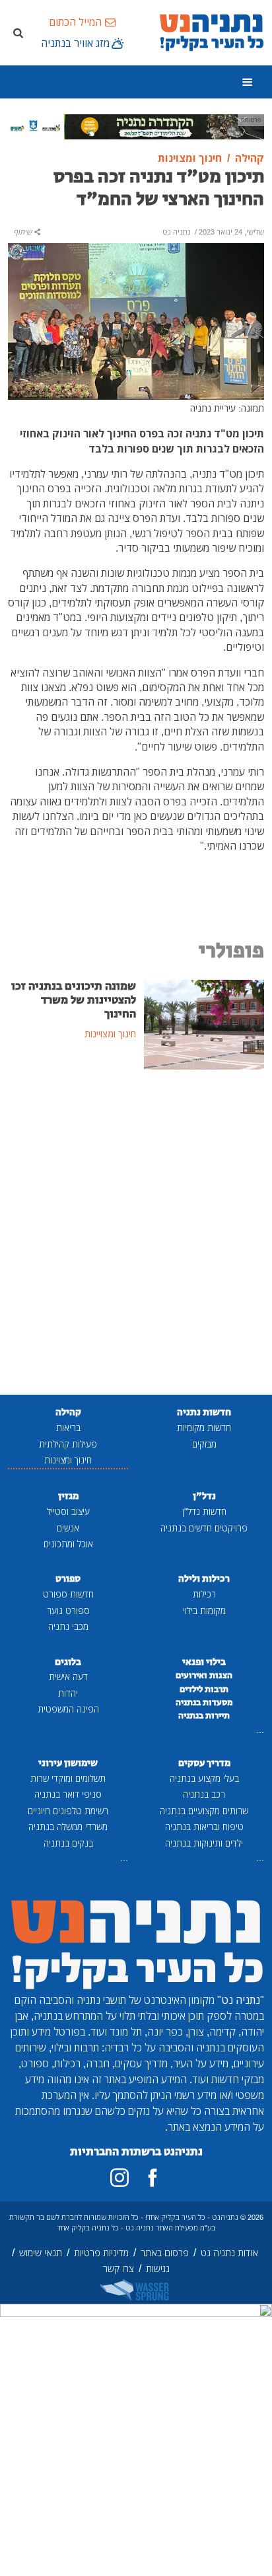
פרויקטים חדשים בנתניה (204, 1528)
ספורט (68, 1579)
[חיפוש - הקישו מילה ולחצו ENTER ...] (18, 32)
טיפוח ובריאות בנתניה (204, 1826)
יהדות (68, 1693)
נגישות (158, 2268)
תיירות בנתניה (204, 1716)
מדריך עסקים (204, 1763)
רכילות (204, 1594)
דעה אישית (68, 1676)
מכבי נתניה (68, 1626)
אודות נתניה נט (229, 2253)
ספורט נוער (68, 1610)
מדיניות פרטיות (101, 2253)
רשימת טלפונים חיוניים (68, 1811)
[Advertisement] (136, 1233)
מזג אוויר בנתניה (75, 43)
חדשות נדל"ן (204, 1511)
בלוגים (68, 1662)
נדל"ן (204, 1496)
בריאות (68, 1427)
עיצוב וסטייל (68, 1511)
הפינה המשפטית (68, 1709)
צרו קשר (119, 2268)
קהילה (68, 1412)
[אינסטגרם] (119, 2178)
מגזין (68, 1496)
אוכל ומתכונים (68, 1544)
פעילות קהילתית (68, 1444)
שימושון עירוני (68, 1763)
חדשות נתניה (204, 1412)
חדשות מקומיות (204, 1427)
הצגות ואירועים (204, 1675)
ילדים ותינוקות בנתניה (204, 1843)
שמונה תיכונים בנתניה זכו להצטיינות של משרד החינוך (74, 1000)
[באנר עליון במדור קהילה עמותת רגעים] (136, 126)
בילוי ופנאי (204, 1662)
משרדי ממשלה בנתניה (68, 1826)
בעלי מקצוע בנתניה (204, 1778)
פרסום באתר (165, 2253)
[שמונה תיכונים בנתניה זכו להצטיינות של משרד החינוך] (204, 1023)
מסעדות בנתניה (204, 1703)
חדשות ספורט (68, 1594)
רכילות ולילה (204, 1579)
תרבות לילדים (204, 1689)
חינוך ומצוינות (68, 1460)
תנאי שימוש (41, 2253)
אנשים (68, 1528)
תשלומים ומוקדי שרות (68, 1778)
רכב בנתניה (204, 1794)
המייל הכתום (75, 22)
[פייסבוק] (153, 2178)
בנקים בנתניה (68, 1843)
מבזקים (204, 1444)
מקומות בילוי (204, 1610)
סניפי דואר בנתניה (68, 1794)
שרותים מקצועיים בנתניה (204, 1811)
